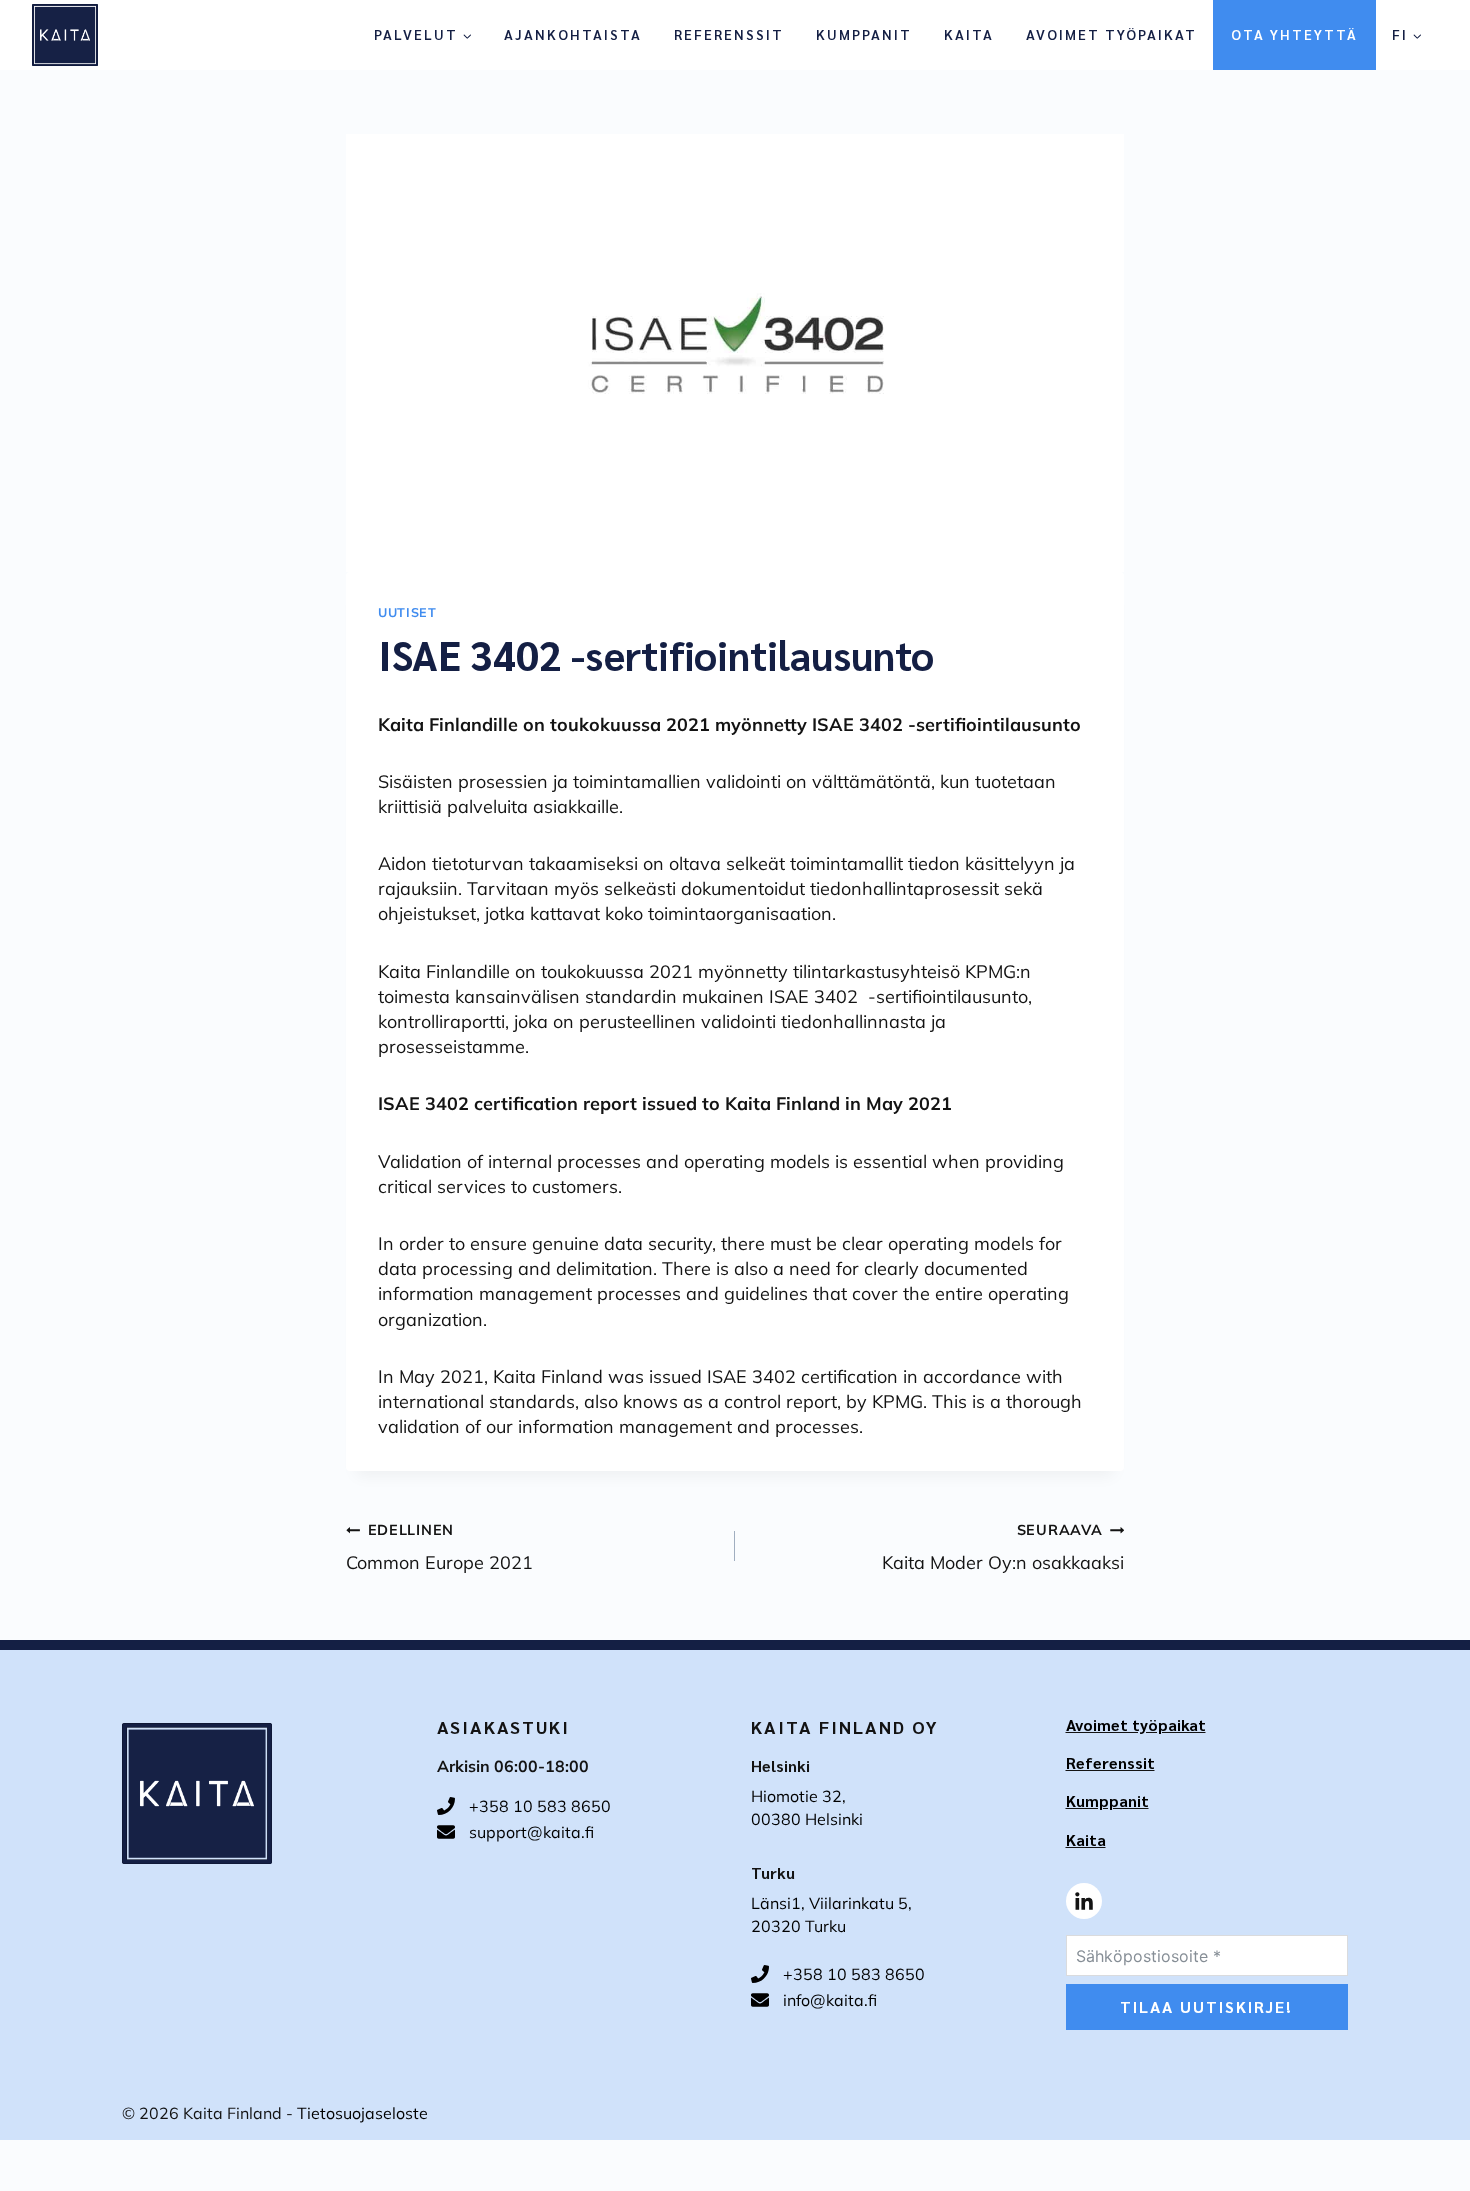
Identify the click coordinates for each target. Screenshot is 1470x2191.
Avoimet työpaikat (1111, 34)
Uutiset (407, 612)
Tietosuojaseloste (362, 2113)
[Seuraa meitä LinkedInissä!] (1084, 1901)
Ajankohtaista (573, 34)
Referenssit (729, 34)
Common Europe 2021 (439, 1547)
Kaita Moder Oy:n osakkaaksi (1003, 1547)
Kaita (969, 34)
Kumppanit (864, 34)
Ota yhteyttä (1294, 34)
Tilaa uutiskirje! (1206, 2006)
